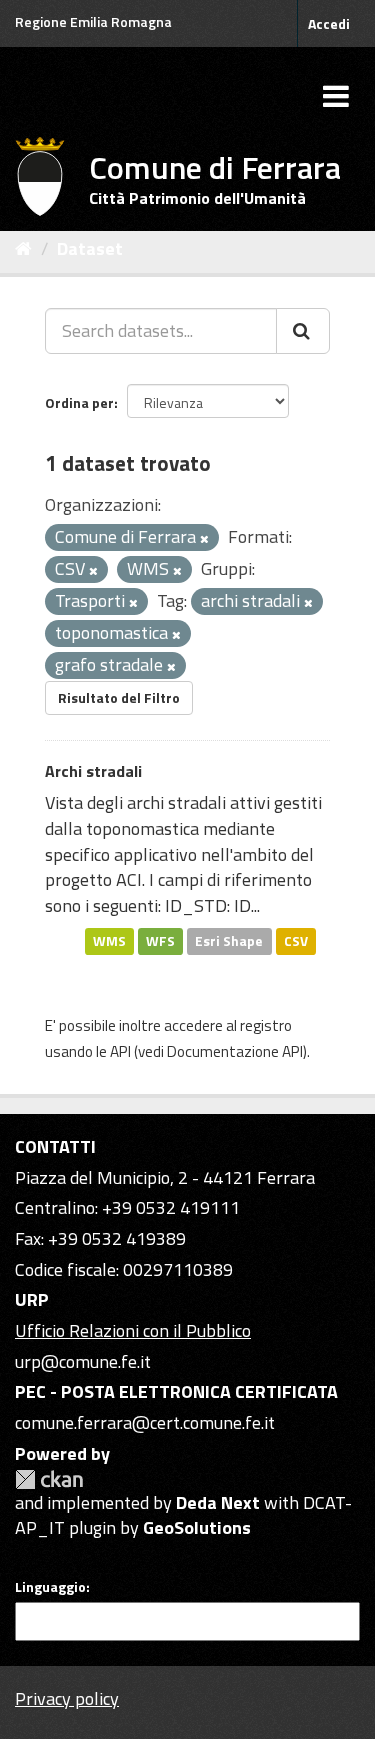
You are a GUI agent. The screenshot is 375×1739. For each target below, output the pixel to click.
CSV (296, 941)
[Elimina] (204, 539)
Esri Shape (229, 941)
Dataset (90, 248)
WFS (160, 941)
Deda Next (218, 1502)
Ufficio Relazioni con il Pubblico (133, 1330)
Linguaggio (50, 1587)
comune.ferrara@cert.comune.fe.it (145, 1422)
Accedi (329, 23)
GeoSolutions (197, 1527)
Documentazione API (235, 1051)
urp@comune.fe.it (83, 1361)
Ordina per (79, 402)
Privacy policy (67, 1698)
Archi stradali (93, 771)
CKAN (49, 1479)
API (120, 1051)
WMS (109, 941)
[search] (303, 331)
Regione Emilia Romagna (93, 21)
